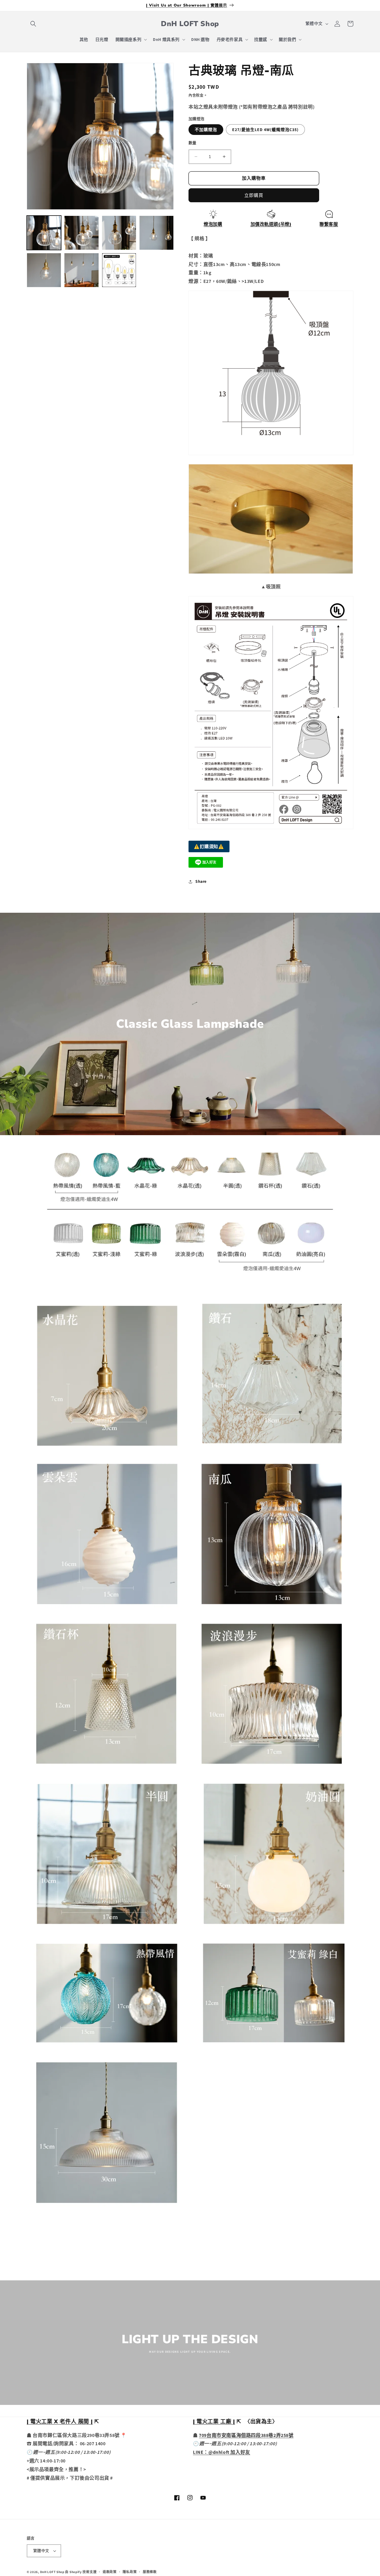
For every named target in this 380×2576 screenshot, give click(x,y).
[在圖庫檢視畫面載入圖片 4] (156, 233)
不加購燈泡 (206, 130)
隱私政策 (130, 2572)
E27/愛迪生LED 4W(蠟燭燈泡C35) (265, 130)
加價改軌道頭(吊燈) (271, 224)
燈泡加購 (213, 224)
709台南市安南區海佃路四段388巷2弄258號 (246, 2435)
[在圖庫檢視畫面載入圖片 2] (81, 233)
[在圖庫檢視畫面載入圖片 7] (119, 270)
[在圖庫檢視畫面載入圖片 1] (44, 233)
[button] (33, 24)
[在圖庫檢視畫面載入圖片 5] (44, 270)
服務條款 (150, 2572)
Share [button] (201, 881)
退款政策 (110, 2572)
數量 (193, 143)
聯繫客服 (329, 224)
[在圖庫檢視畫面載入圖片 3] (119, 233)
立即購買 (254, 195)
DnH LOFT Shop (52, 2572)
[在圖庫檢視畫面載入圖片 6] (81, 270)
